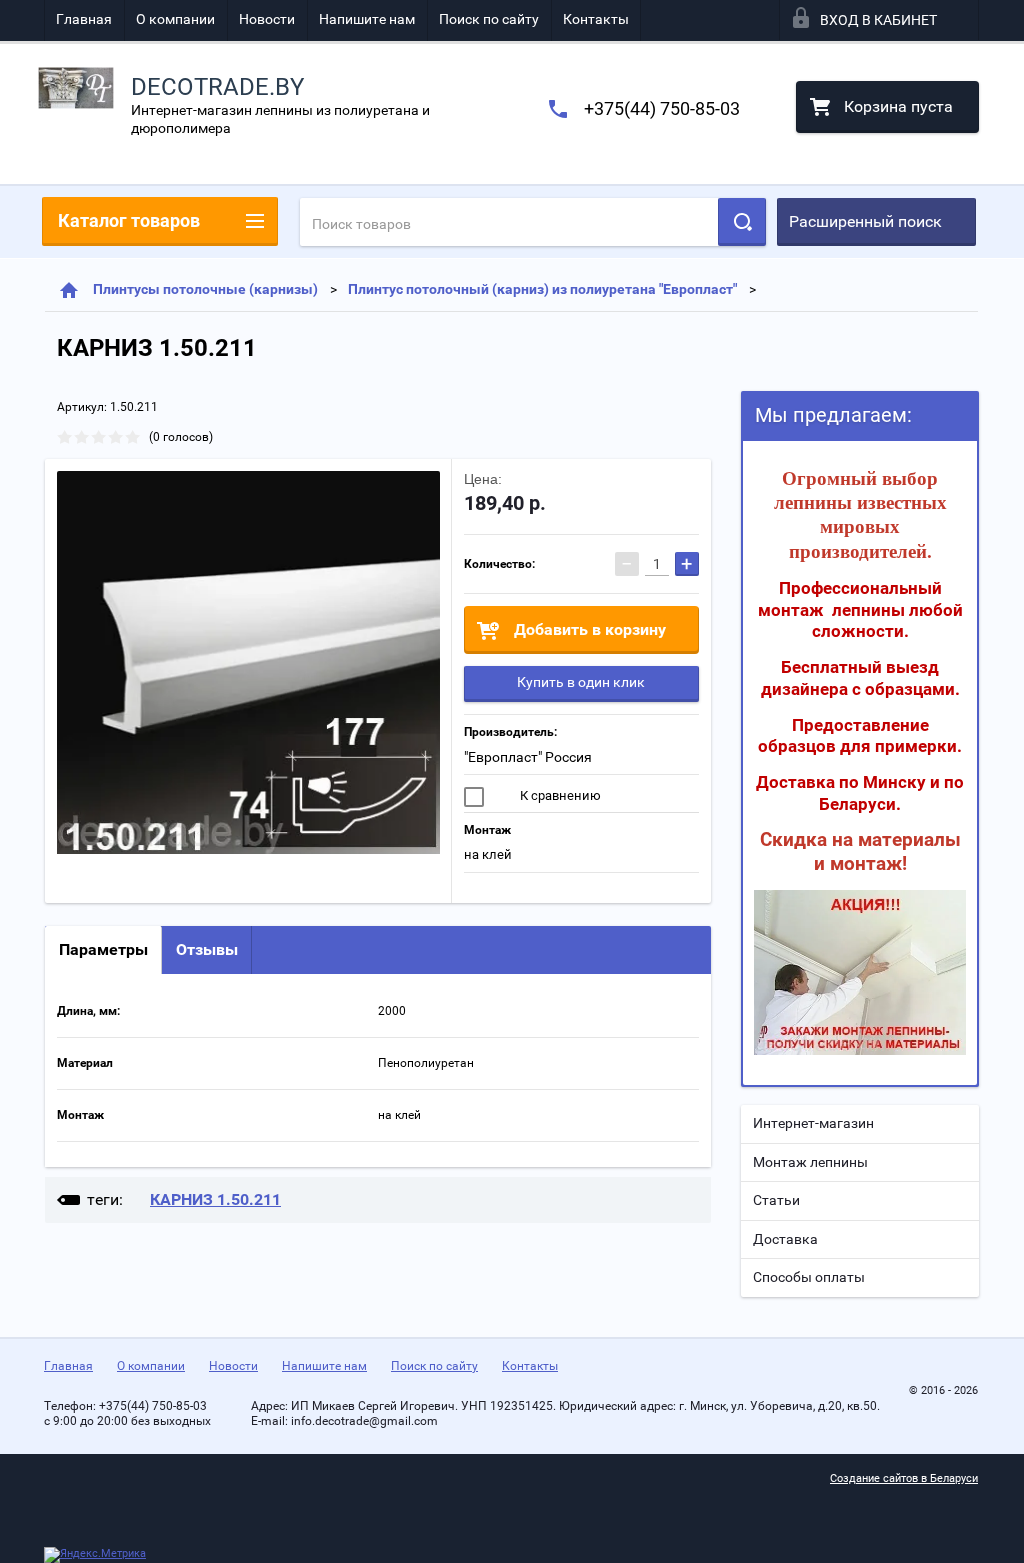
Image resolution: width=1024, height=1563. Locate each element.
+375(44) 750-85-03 (662, 108)
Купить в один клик (581, 682)
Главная (84, 19)
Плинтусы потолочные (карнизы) (205, 289)
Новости (267, 19)
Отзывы (207, 949)
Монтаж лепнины (810, 1162)
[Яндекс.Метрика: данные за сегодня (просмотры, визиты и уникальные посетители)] (95, 1555)
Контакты (596, 19)
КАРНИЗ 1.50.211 (215, 1199)
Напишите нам (367, 19)
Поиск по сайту (489, 19)
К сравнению (559, 795)
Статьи (776, 1200)
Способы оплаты (809, 1277)
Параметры (103, 949)
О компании (175, 19)
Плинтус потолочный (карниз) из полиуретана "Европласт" (542, 289)
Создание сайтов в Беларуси (904, 1478)
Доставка (785, 1239)
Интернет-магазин (813, 1123)
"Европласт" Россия (528, 757)
